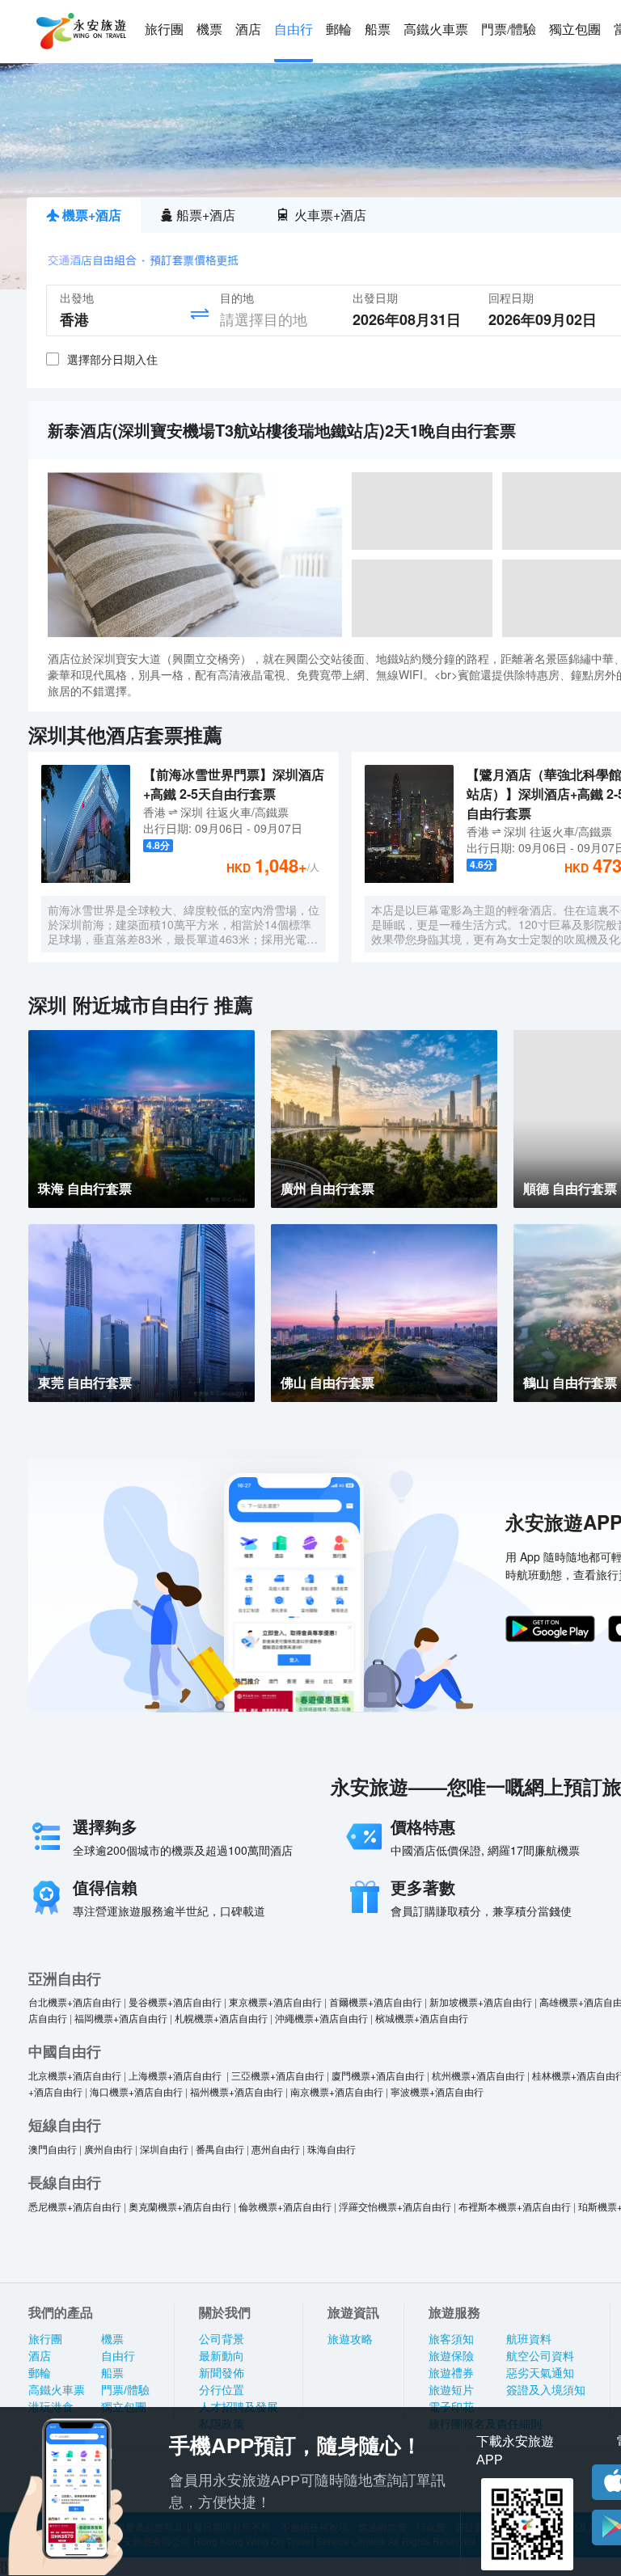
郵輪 (339, 30)
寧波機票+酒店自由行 (437, 2091)
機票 (209, 30)
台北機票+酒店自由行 (75, 2002)
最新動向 (222, 2356)
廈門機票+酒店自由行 (378, 2075)
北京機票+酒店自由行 (75, 2075)
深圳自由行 (164, 2149)
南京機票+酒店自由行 (337, 2091)
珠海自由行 (332, 2149)
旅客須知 (451, 2339)
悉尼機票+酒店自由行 (75, 2206)
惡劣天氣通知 (540, 2373)
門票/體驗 (509, 30)
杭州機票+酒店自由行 (478, 2075)
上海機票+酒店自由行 (176, 2075)
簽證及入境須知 (546, 2390)
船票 (378, 30)
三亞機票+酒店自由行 (278, 2075)
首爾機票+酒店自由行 (376, 2002)
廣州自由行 (108, 2149)
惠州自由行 (276, 2149)
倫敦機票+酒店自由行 (285, 2206)
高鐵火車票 (436, 30)
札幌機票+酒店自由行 (221, 2018)
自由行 (294, 30)
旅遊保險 (451, 2356)
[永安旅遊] (80, 32)
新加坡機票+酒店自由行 (481, 2002)
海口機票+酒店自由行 (136, 2091)
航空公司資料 (540, 2356)
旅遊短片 (451, 2390)
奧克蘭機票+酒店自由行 (180, 2206)
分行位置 (222, 2390)
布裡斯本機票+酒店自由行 (515, 2206)
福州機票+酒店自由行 (237, 2091)
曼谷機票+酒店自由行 (175, 2002)
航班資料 (529, 2339)
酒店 (248, 30)
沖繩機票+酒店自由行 (321, 2018)
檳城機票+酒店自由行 (422, 2018)
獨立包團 (575, 30)
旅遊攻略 (350, 2339)
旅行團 (164, 30)
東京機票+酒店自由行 (275, 2002)
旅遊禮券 (451, 2373)
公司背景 (222, 2339)
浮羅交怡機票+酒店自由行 (395, 2206)
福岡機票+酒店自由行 (121, 2018)
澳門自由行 (53, 2149)
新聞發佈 (222, 2373)
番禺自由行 (220, 2149)
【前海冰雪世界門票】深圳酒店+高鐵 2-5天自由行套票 (234, 784)
